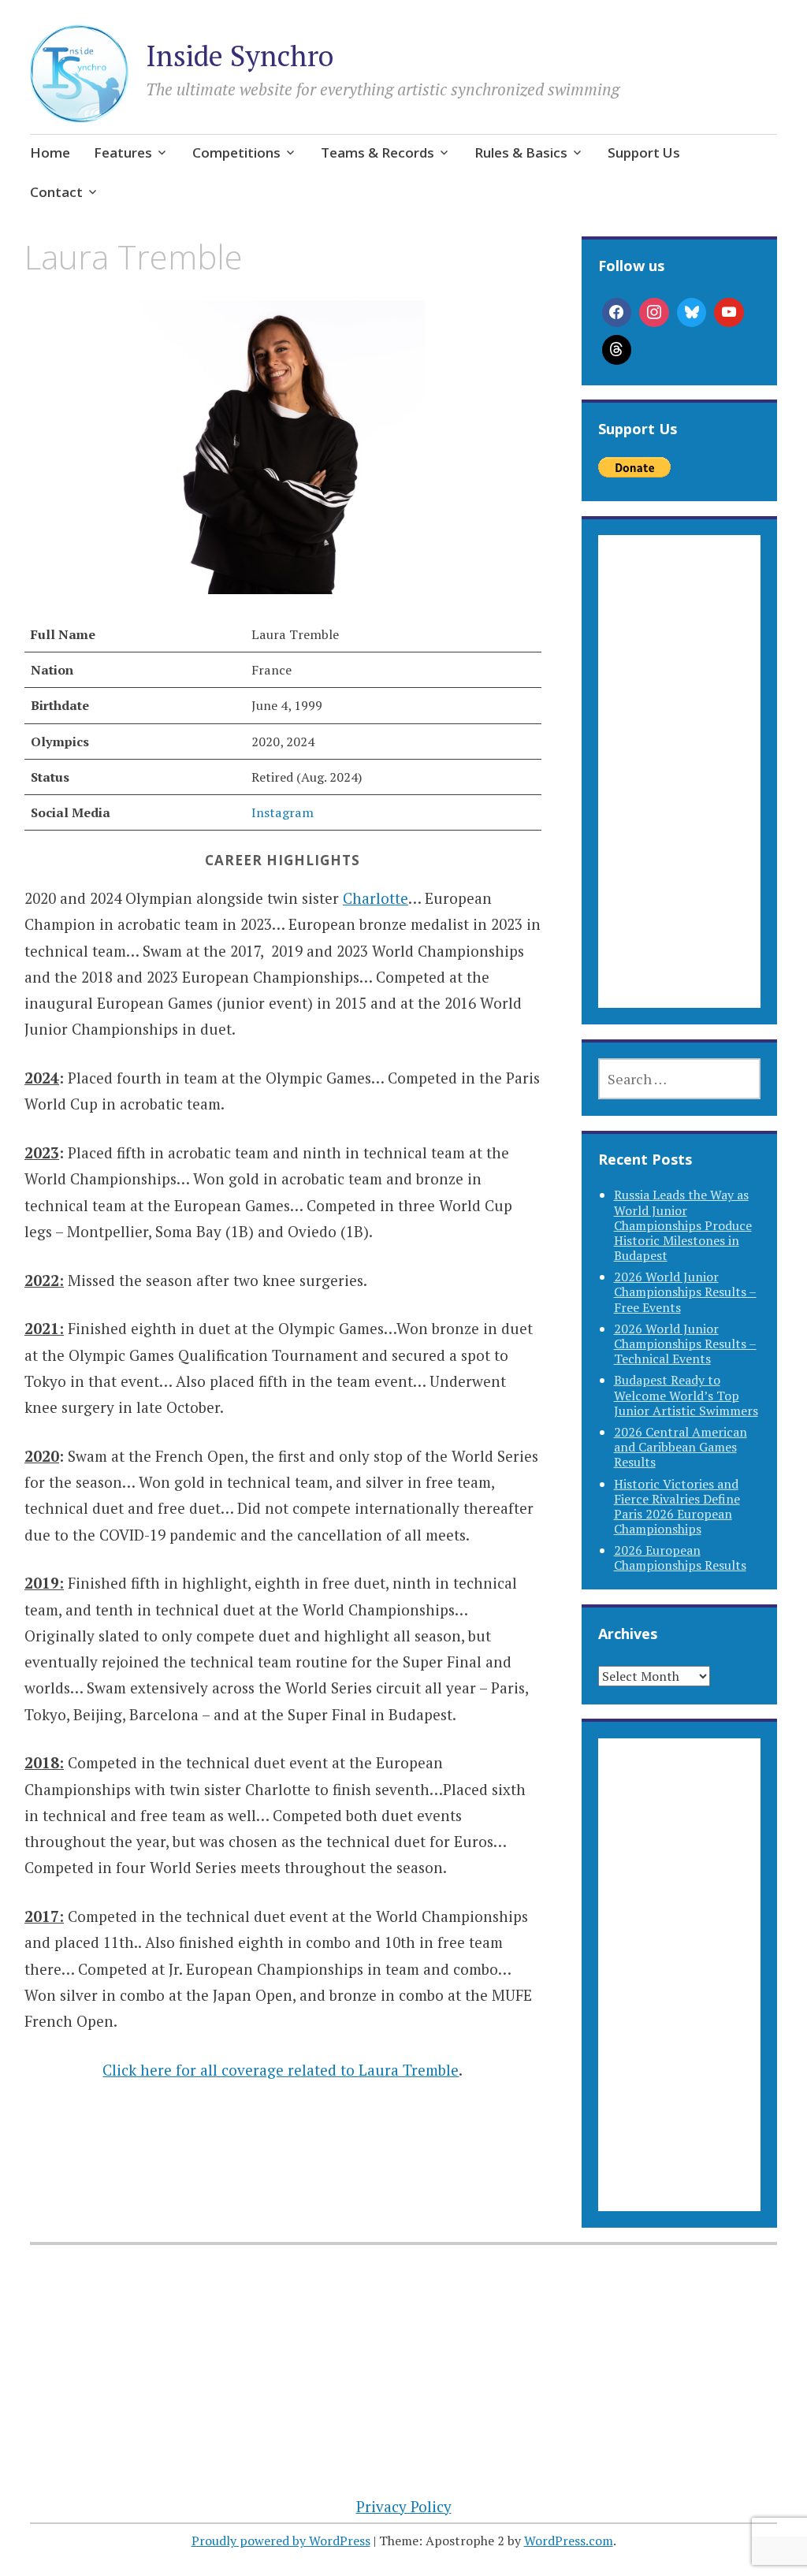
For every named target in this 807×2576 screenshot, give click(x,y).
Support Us (644, 152)
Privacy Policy (404, 2506)
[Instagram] (654, 313)
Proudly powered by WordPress (281, 2541)
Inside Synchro (240, 56)
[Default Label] (729, 313)
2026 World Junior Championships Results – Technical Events (685, 1344)
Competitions (236, 152)
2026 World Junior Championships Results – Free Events (685, 1292)
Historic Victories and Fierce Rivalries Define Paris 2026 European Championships (677, 1507)
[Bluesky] (692, 313)
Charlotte (376, 898)
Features (123, 152)
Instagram (283, 812)
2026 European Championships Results (680, 1557)
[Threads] (617, 350)
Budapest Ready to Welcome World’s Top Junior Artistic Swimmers (686, 1395)
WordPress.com (569, 2541)
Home (50, 152)
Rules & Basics (521, 152)
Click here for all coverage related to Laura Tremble (281, 2070)
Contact (56, 192)
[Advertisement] (680, 790)
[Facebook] (617, 313)
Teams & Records (377, 152)
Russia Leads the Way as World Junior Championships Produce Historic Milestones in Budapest (683, 1225)
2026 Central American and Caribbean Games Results (681, 1447)
